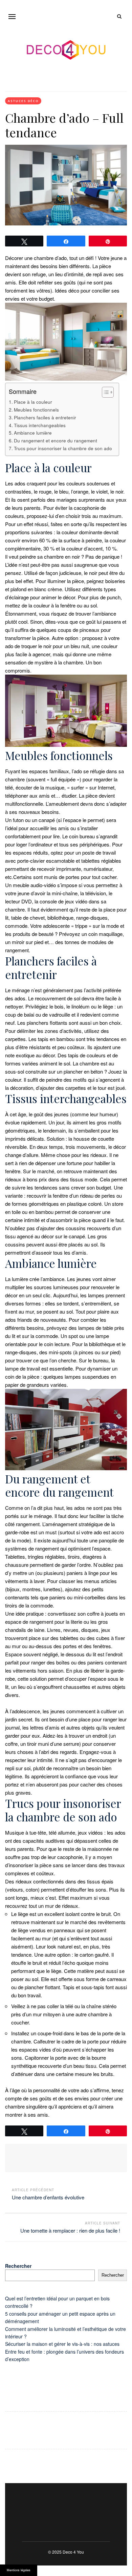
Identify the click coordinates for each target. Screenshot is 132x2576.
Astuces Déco (23, 101)
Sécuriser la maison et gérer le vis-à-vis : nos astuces (62, 2344)
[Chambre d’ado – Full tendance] (66, 185)
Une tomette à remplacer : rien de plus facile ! (70, 2230)
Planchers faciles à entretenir (45, 417)
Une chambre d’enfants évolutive (48, 2197)
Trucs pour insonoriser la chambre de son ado (63, 448)
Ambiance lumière (33, 433)
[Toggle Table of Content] (104, 392)
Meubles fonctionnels (36, 410)
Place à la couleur (33, 402)
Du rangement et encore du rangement (56, 440)
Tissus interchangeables (40, 425)
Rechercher (18, 2266)
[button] (12, 16)
